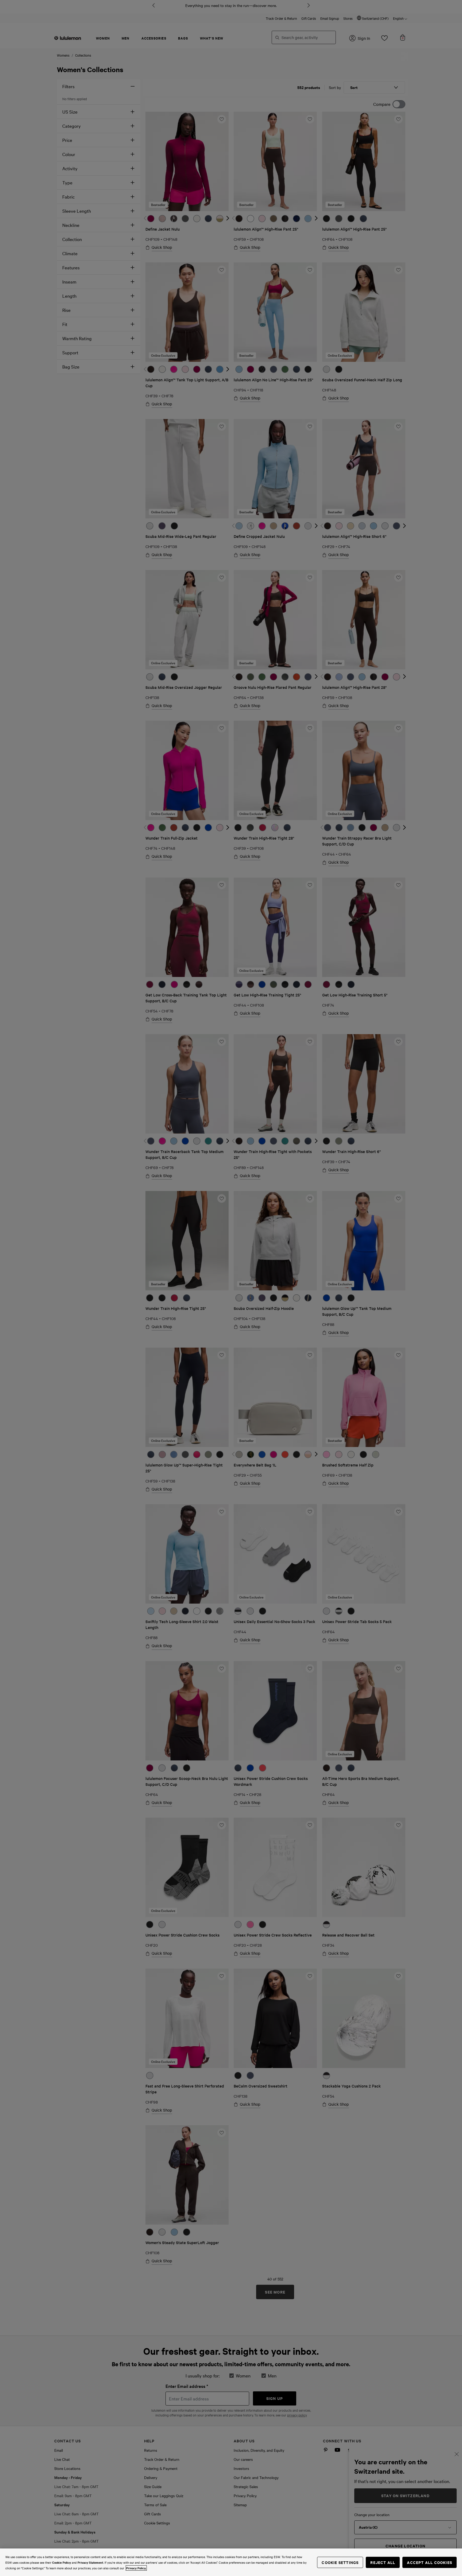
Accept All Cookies (430, 2562)
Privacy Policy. (136, 2568)
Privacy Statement (90, 2562)
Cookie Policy (61, 2562)
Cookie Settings (340, 2562)
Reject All (383, 2562)
